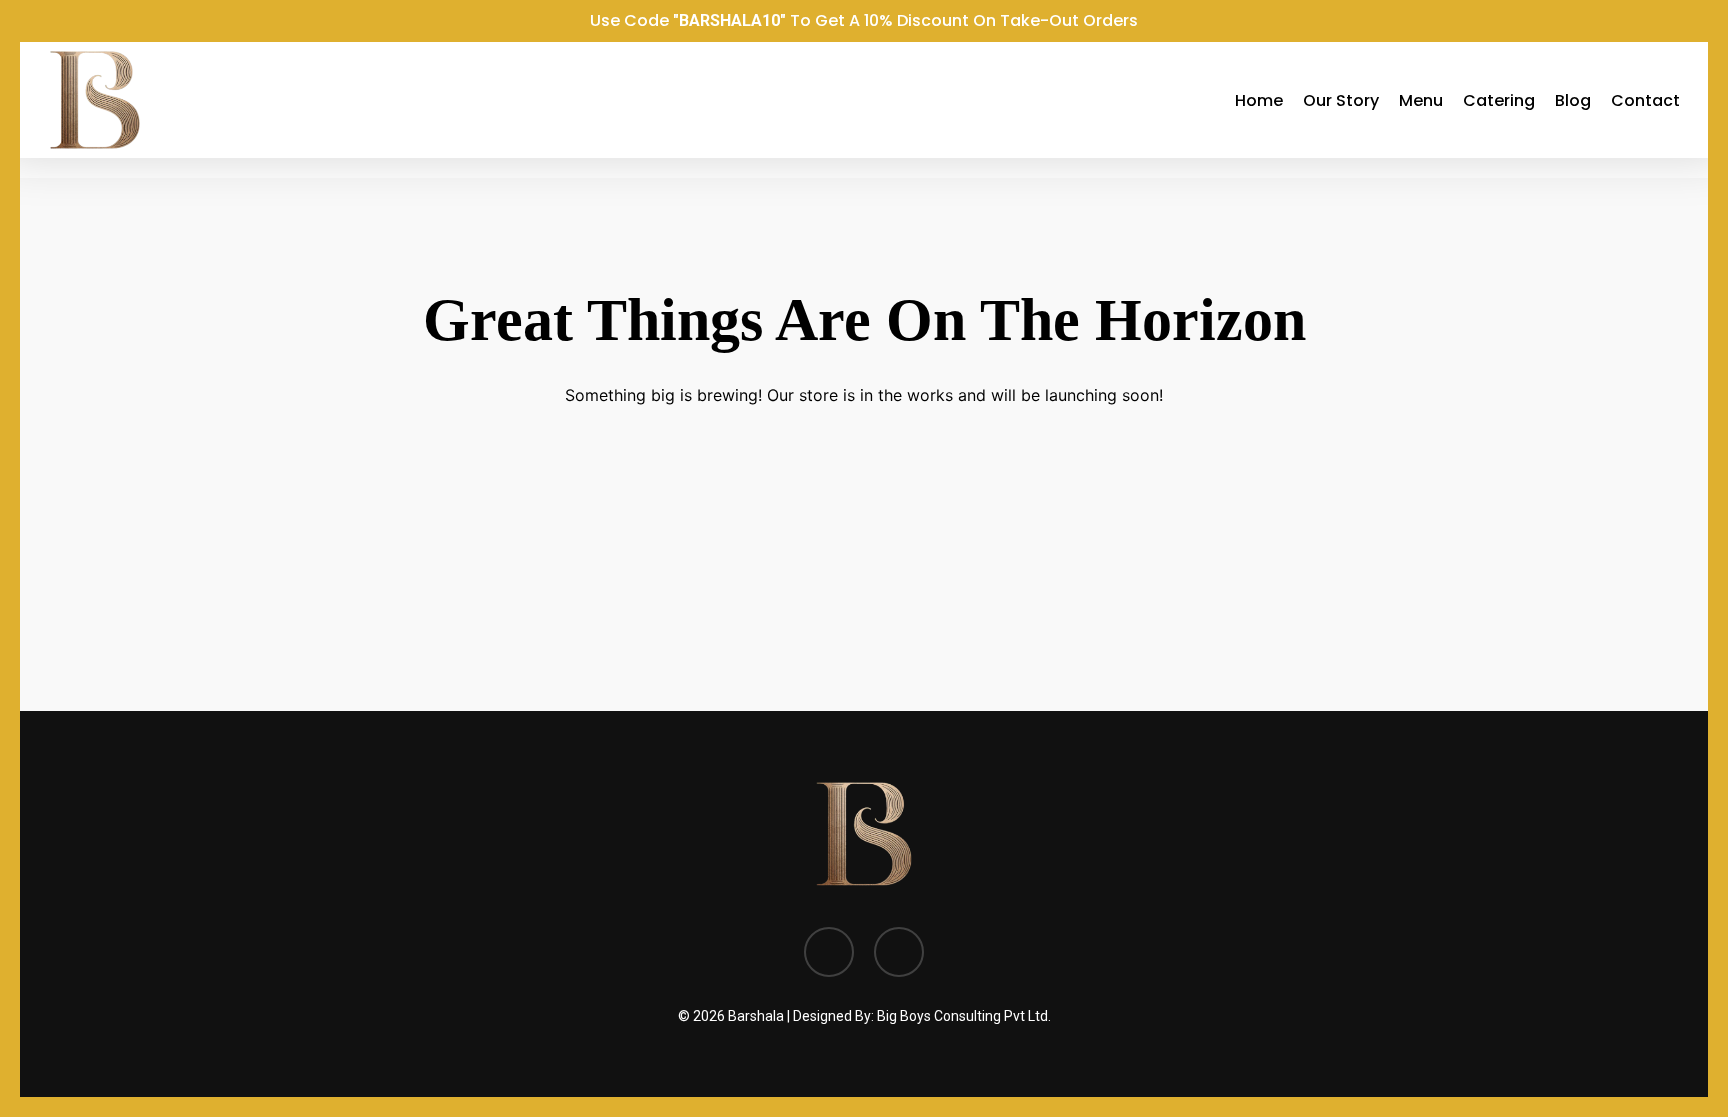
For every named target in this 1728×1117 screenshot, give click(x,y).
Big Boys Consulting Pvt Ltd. (964, 1016)
